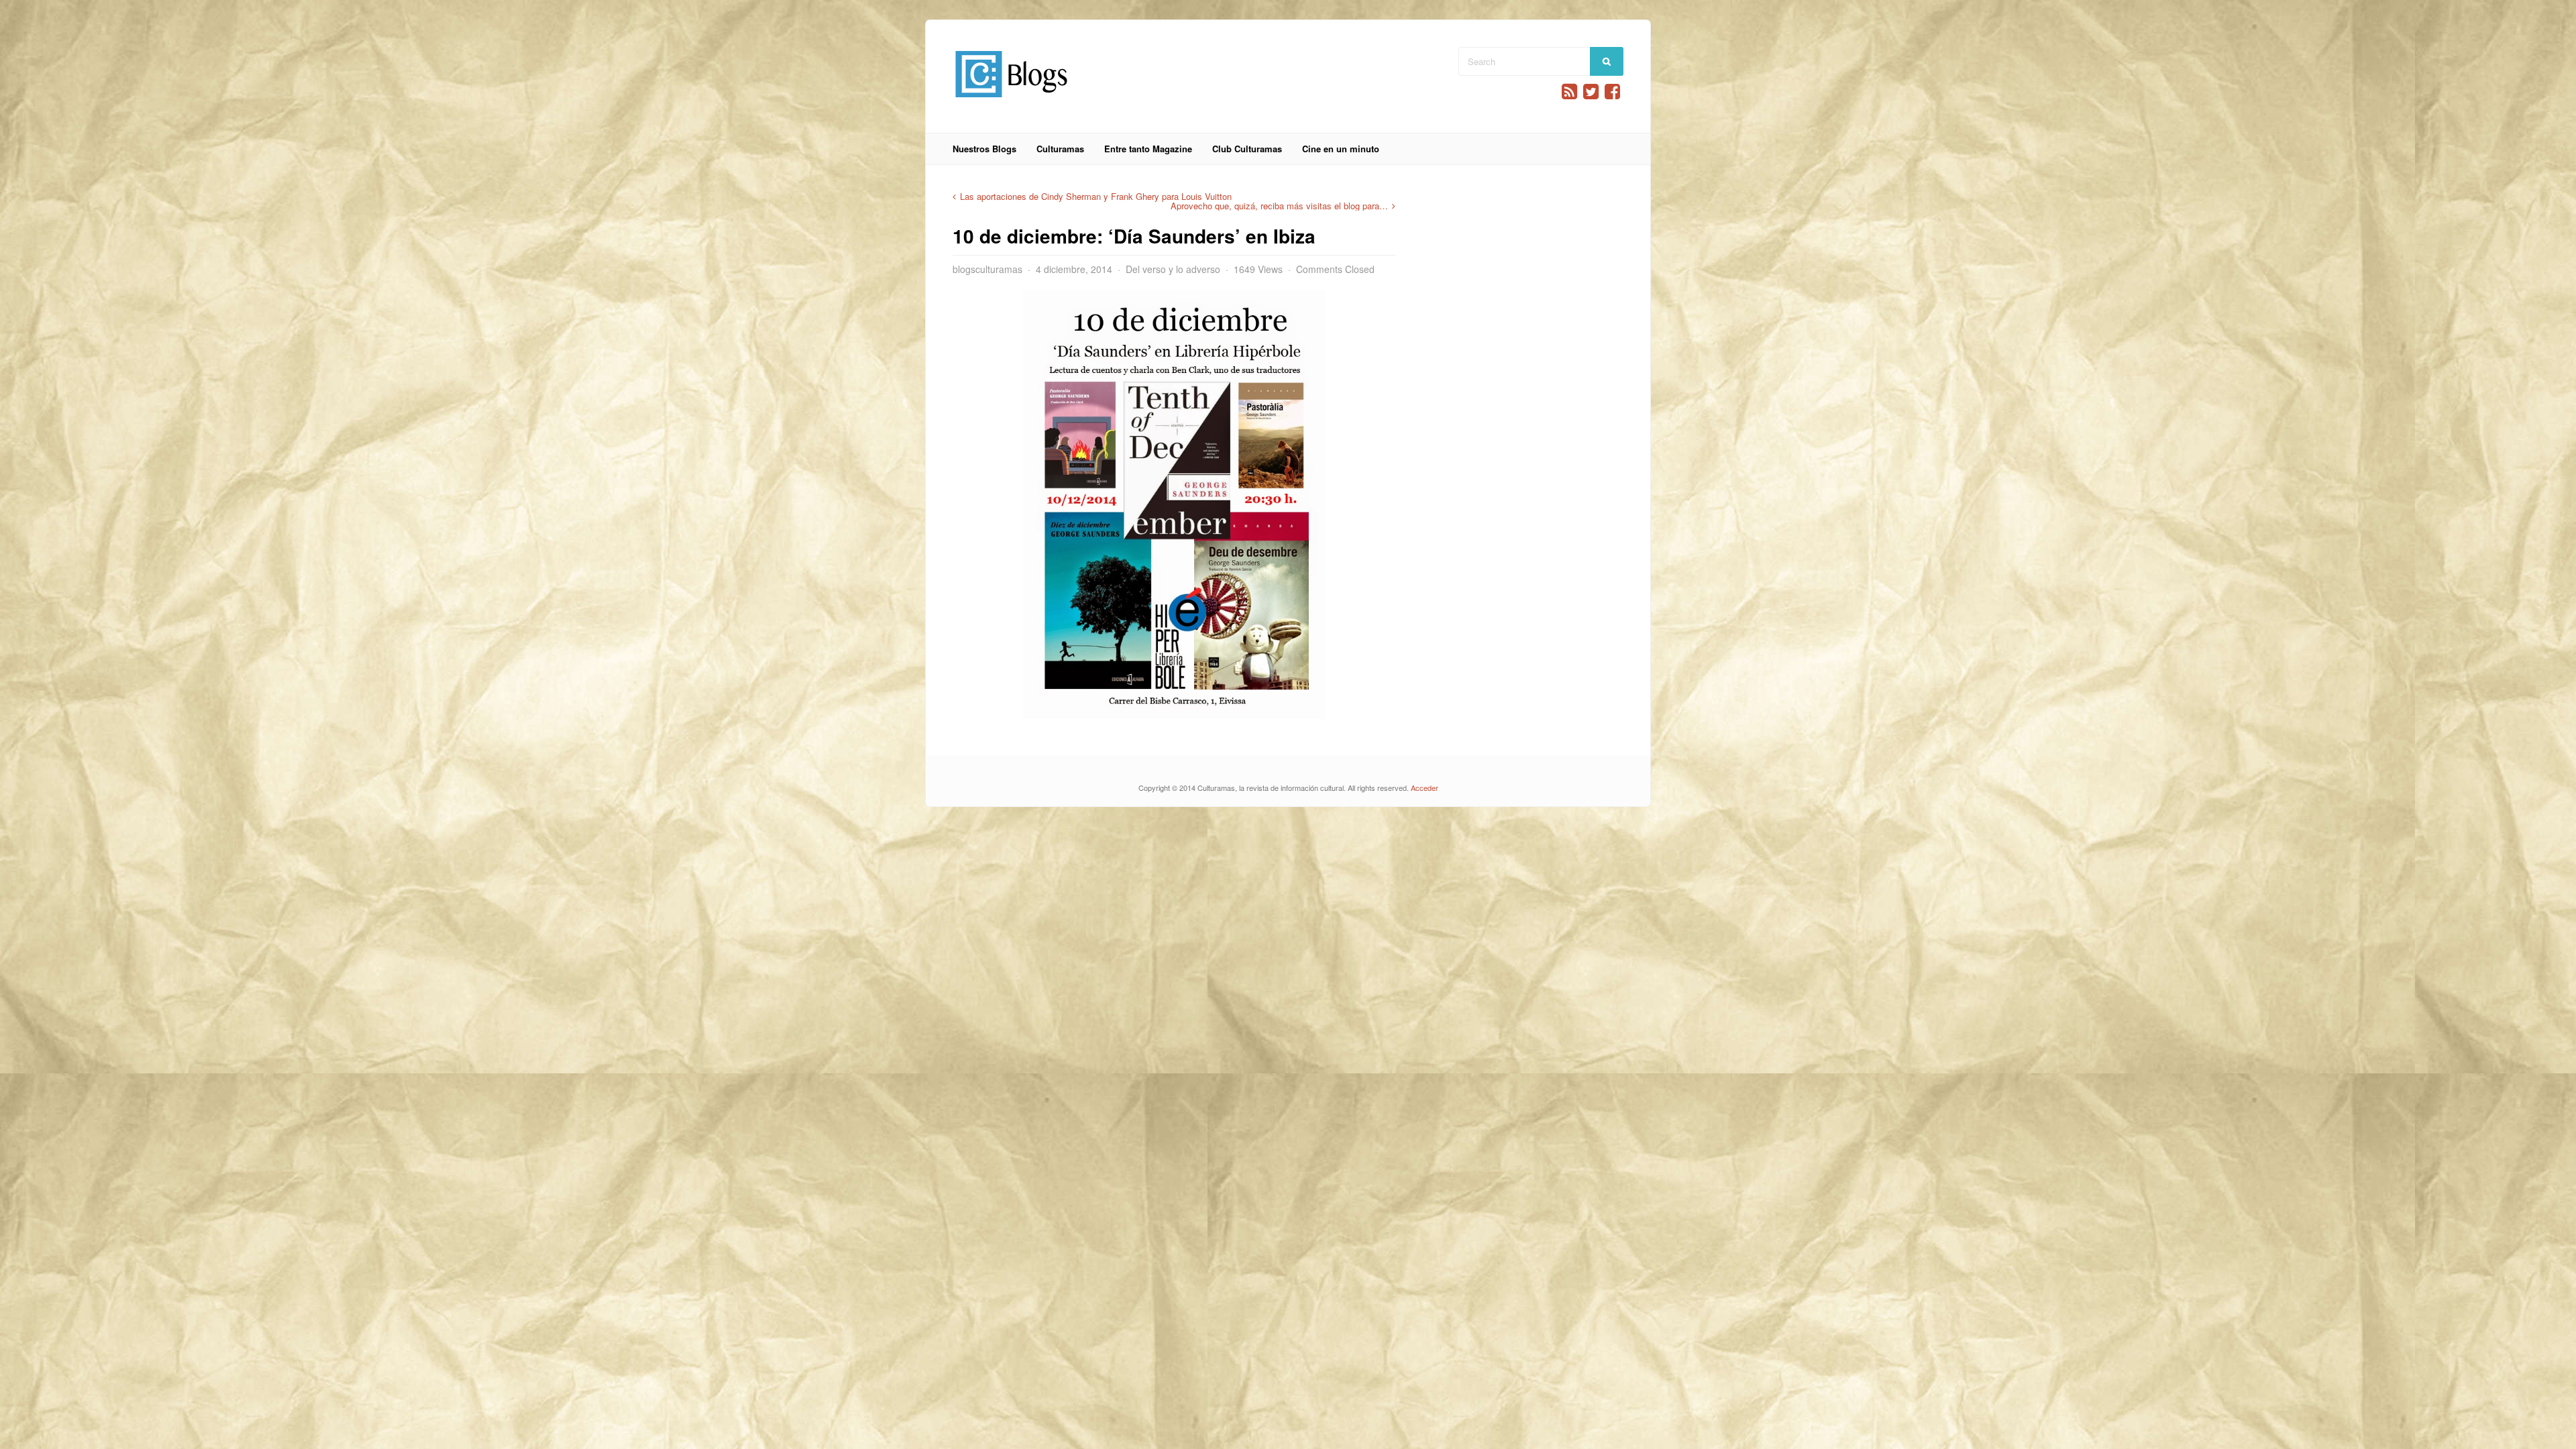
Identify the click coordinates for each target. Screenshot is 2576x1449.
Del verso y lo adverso (1173, 269)
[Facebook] (1612, 92)
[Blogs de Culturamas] (1011, 102)
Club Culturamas (1247, 149)
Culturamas (1060, 149)
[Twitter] (1591, 92)
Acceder (1425, 788)
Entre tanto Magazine (1148, 149)
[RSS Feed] (1569, 92)
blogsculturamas (987, 269)
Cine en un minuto (1341, 149)
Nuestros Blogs (984, 149)
